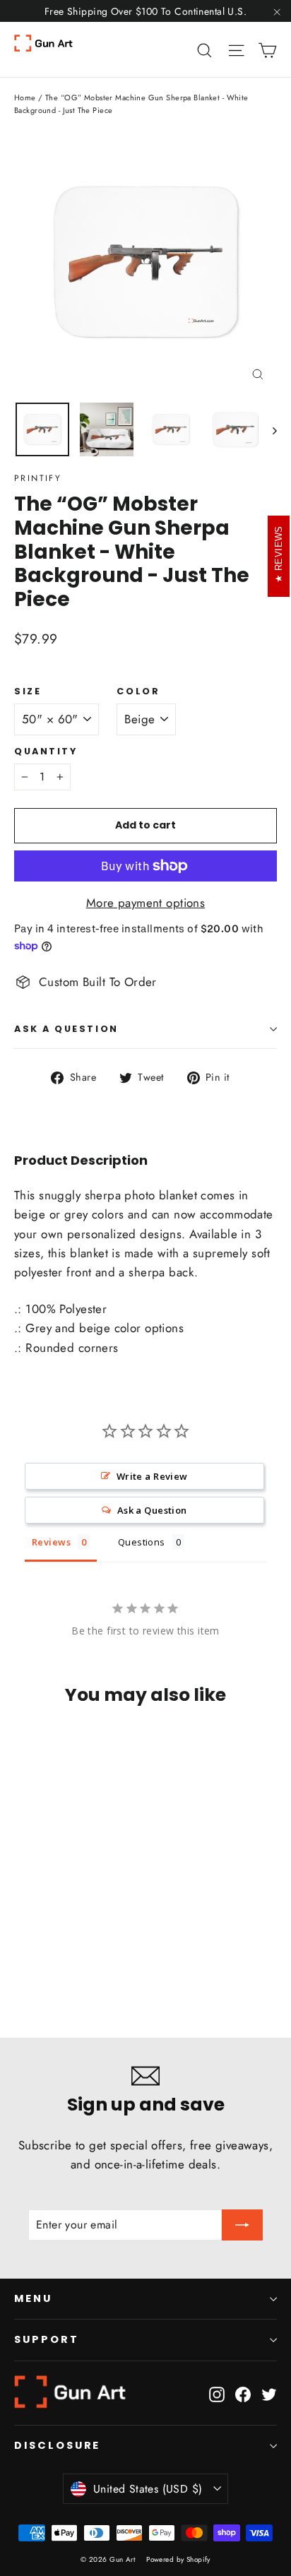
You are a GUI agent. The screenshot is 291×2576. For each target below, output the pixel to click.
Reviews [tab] (51, 1542)
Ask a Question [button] (152, 1510)
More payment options (146, 903)
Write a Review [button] (152, 1476)
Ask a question (66, 1029)
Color (138, 691)
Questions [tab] (142, 1542)
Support (47, 2339)
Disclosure (57, 2445)
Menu (33, 2298)
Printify (38, 478)
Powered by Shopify (178, 2559)
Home (25, 97)
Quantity (46, 751)
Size (28, 691)
